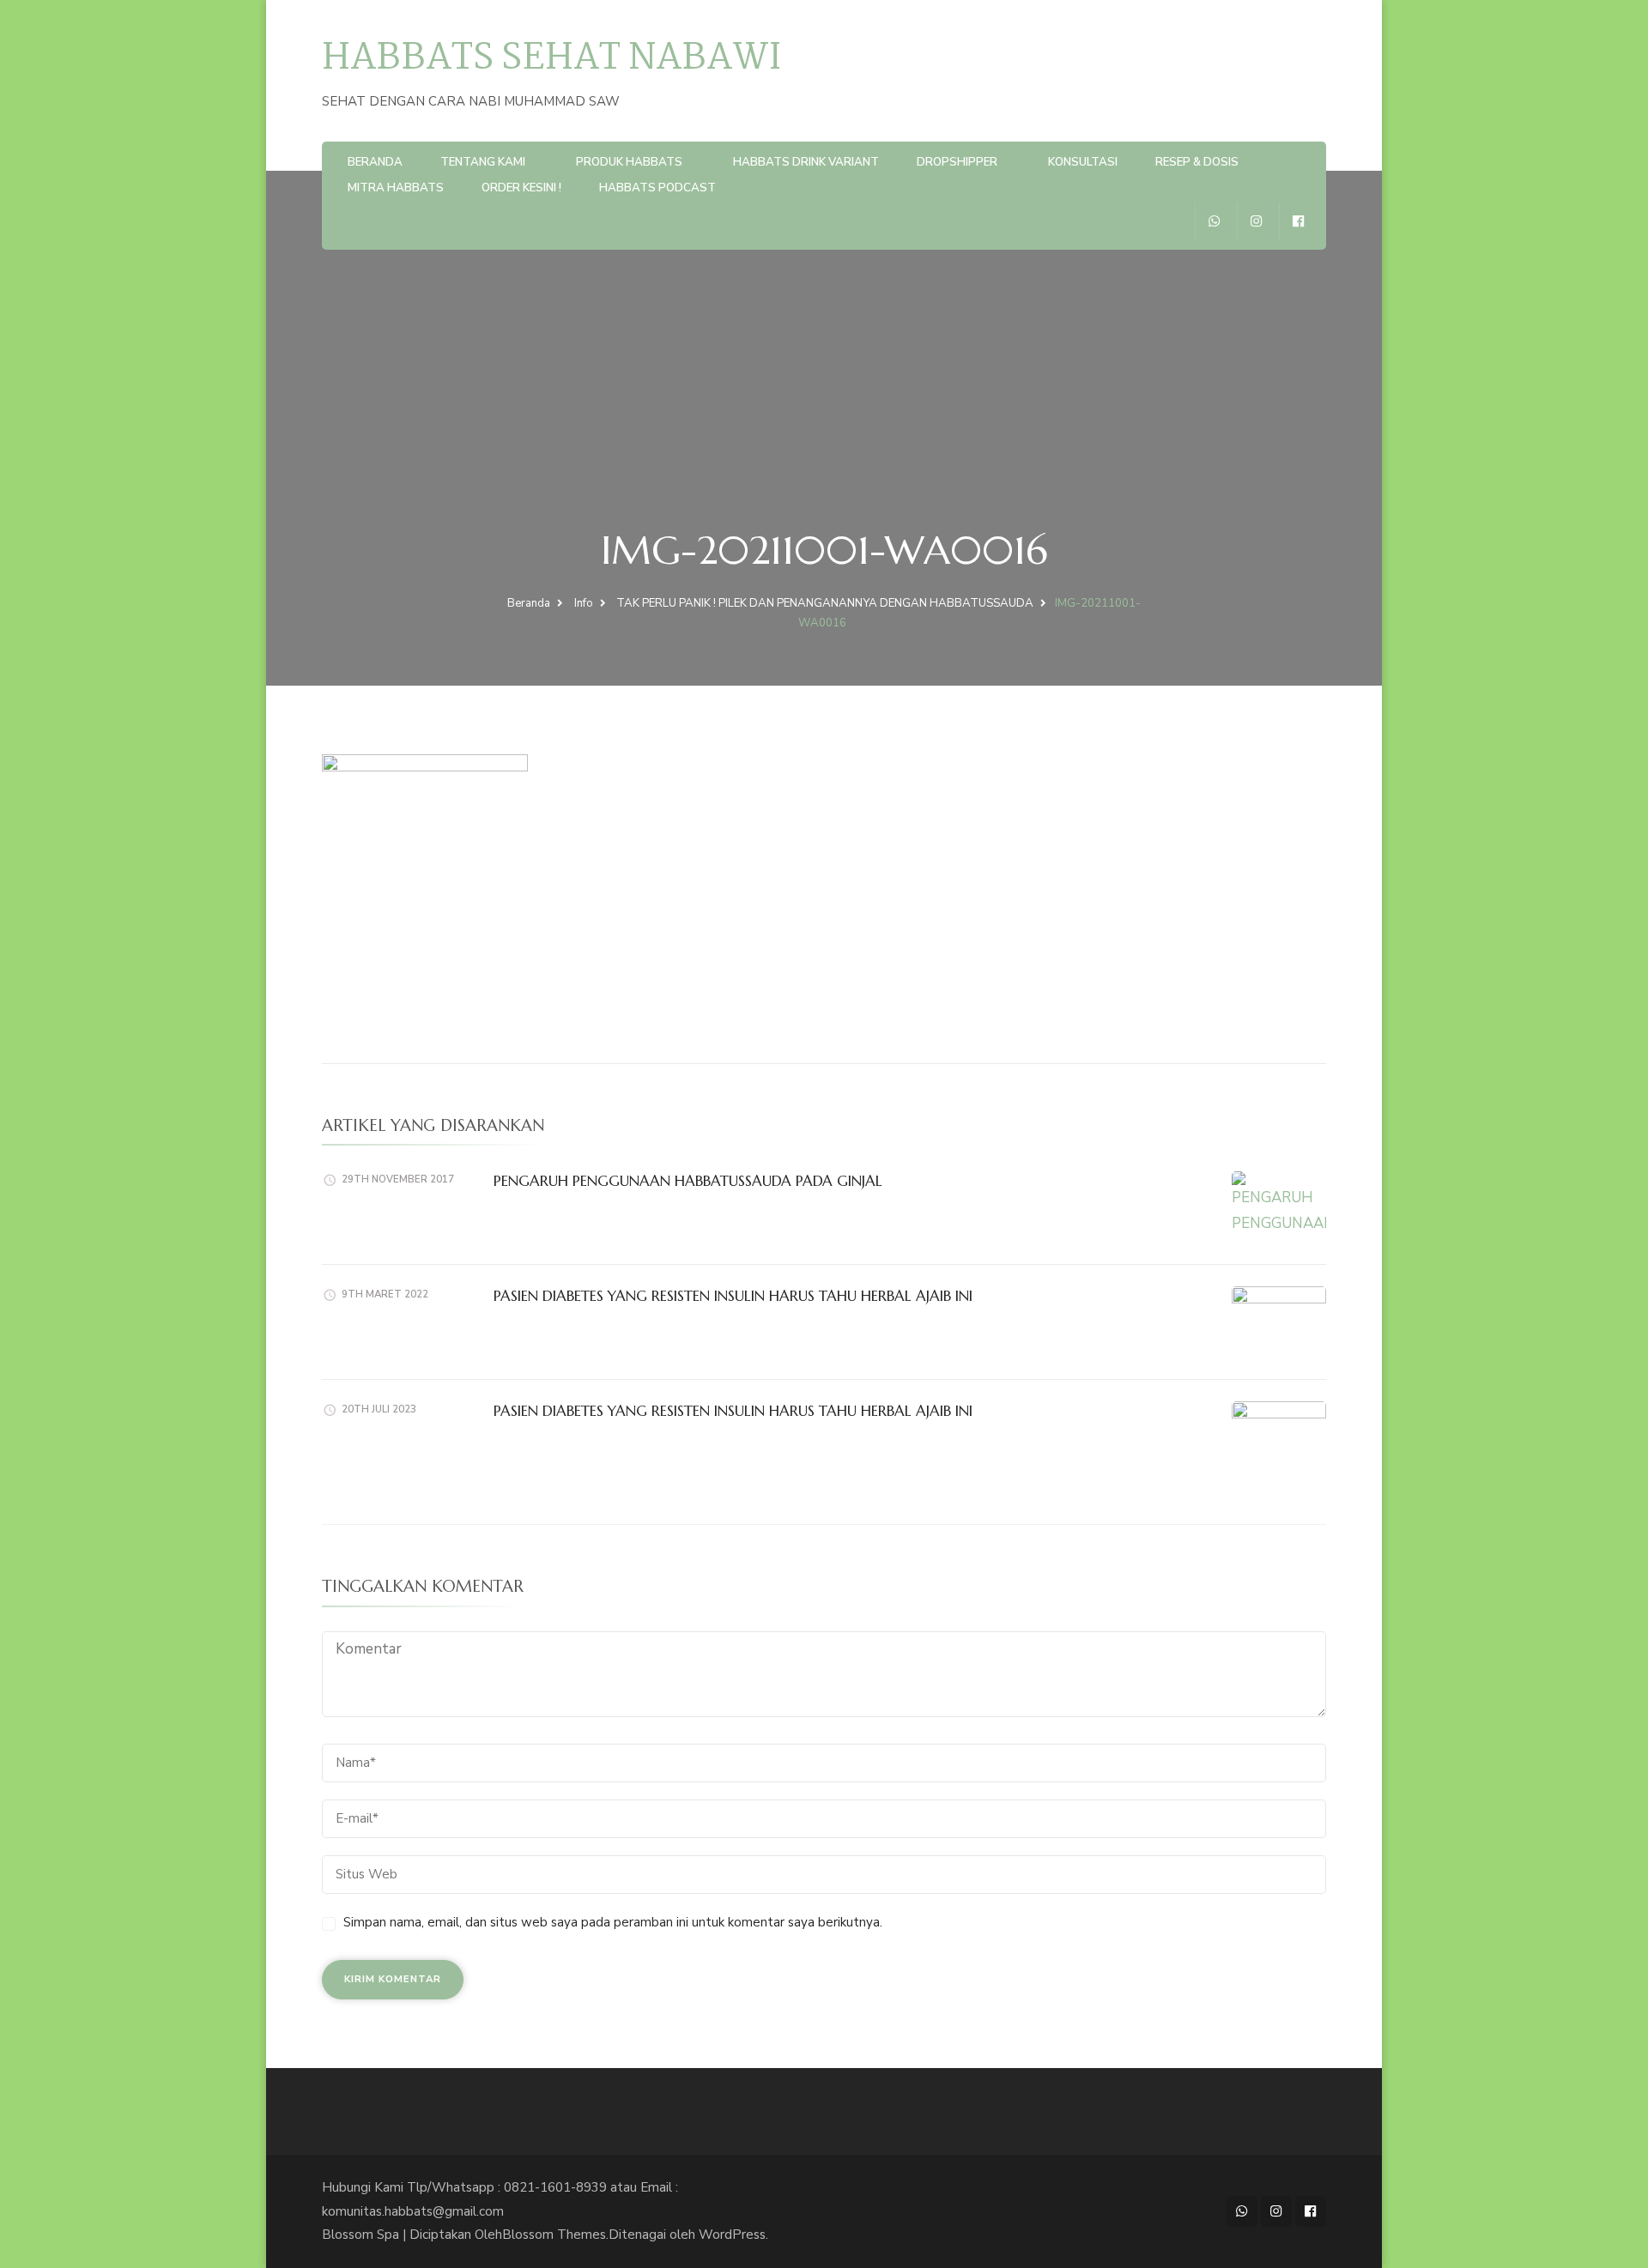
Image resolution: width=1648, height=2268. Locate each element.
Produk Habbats (629, 162)
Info (584, 603)
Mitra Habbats (396, 188)
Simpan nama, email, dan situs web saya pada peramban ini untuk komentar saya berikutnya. (613, 1922)
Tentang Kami (483, 162)
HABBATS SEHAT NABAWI (551, 59)
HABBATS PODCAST (657, 188)
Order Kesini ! (521, 188)
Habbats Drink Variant (806, 162)
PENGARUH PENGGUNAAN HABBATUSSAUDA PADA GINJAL (688, 1181)
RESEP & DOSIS (1197, 162)
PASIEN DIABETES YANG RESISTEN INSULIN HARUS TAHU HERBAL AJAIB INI (733, 1296)
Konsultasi (1083, 162)
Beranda (375, 162)
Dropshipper (957, 162)
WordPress (732, 2235)
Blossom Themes (554, 2235)
